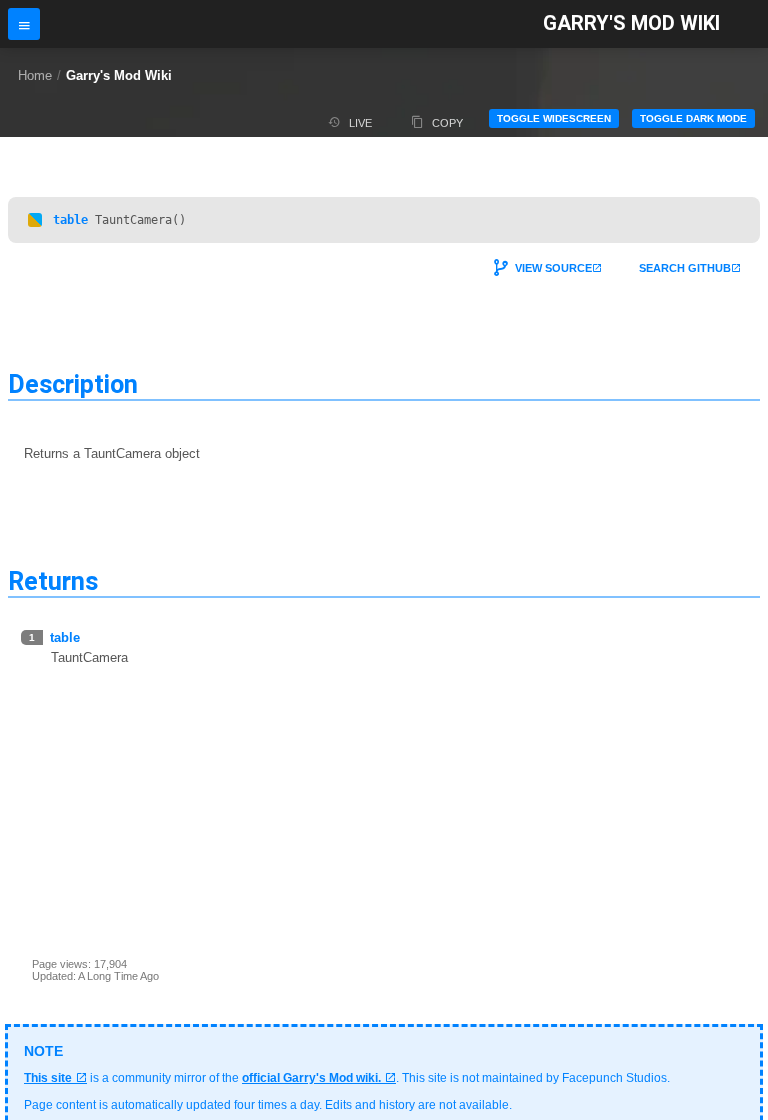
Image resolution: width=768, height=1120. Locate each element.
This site (48, 1078)
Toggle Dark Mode (693, 118)
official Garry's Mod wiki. (311, 1078)
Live (360, 123)
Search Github (685, 268)
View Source (553, 268)
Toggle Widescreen (554, 118)
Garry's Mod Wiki (631, 23)
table (70, 220)
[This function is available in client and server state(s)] (35, 220)
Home (35, 75)
